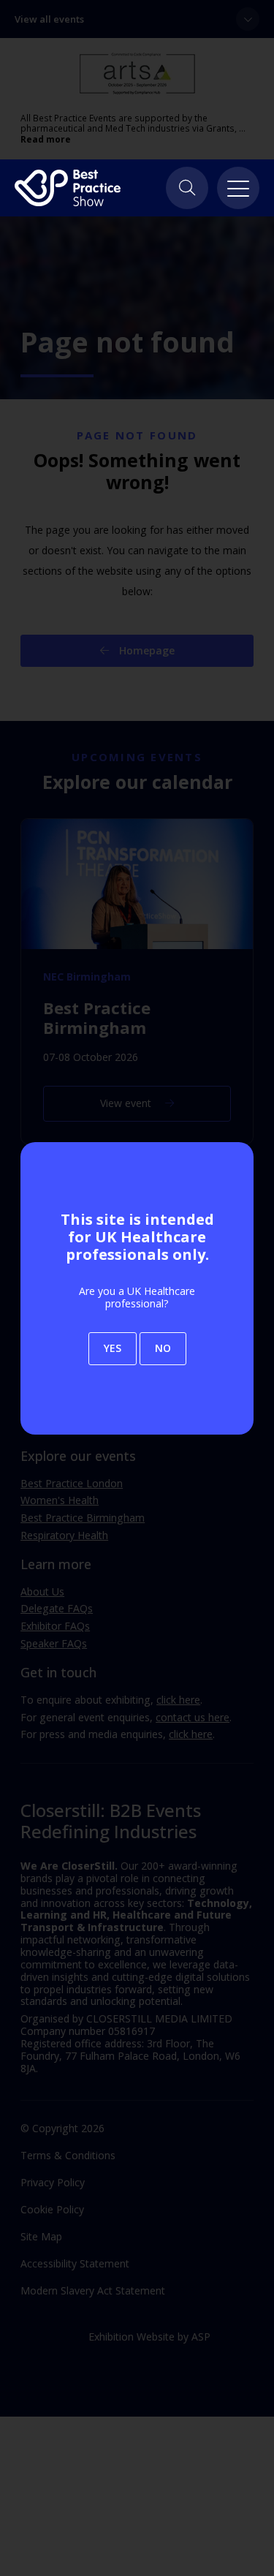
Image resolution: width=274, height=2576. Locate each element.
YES (113, 1348)
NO (163, 1348)
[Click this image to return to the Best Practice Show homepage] (68, 188)
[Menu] (238, 188)
